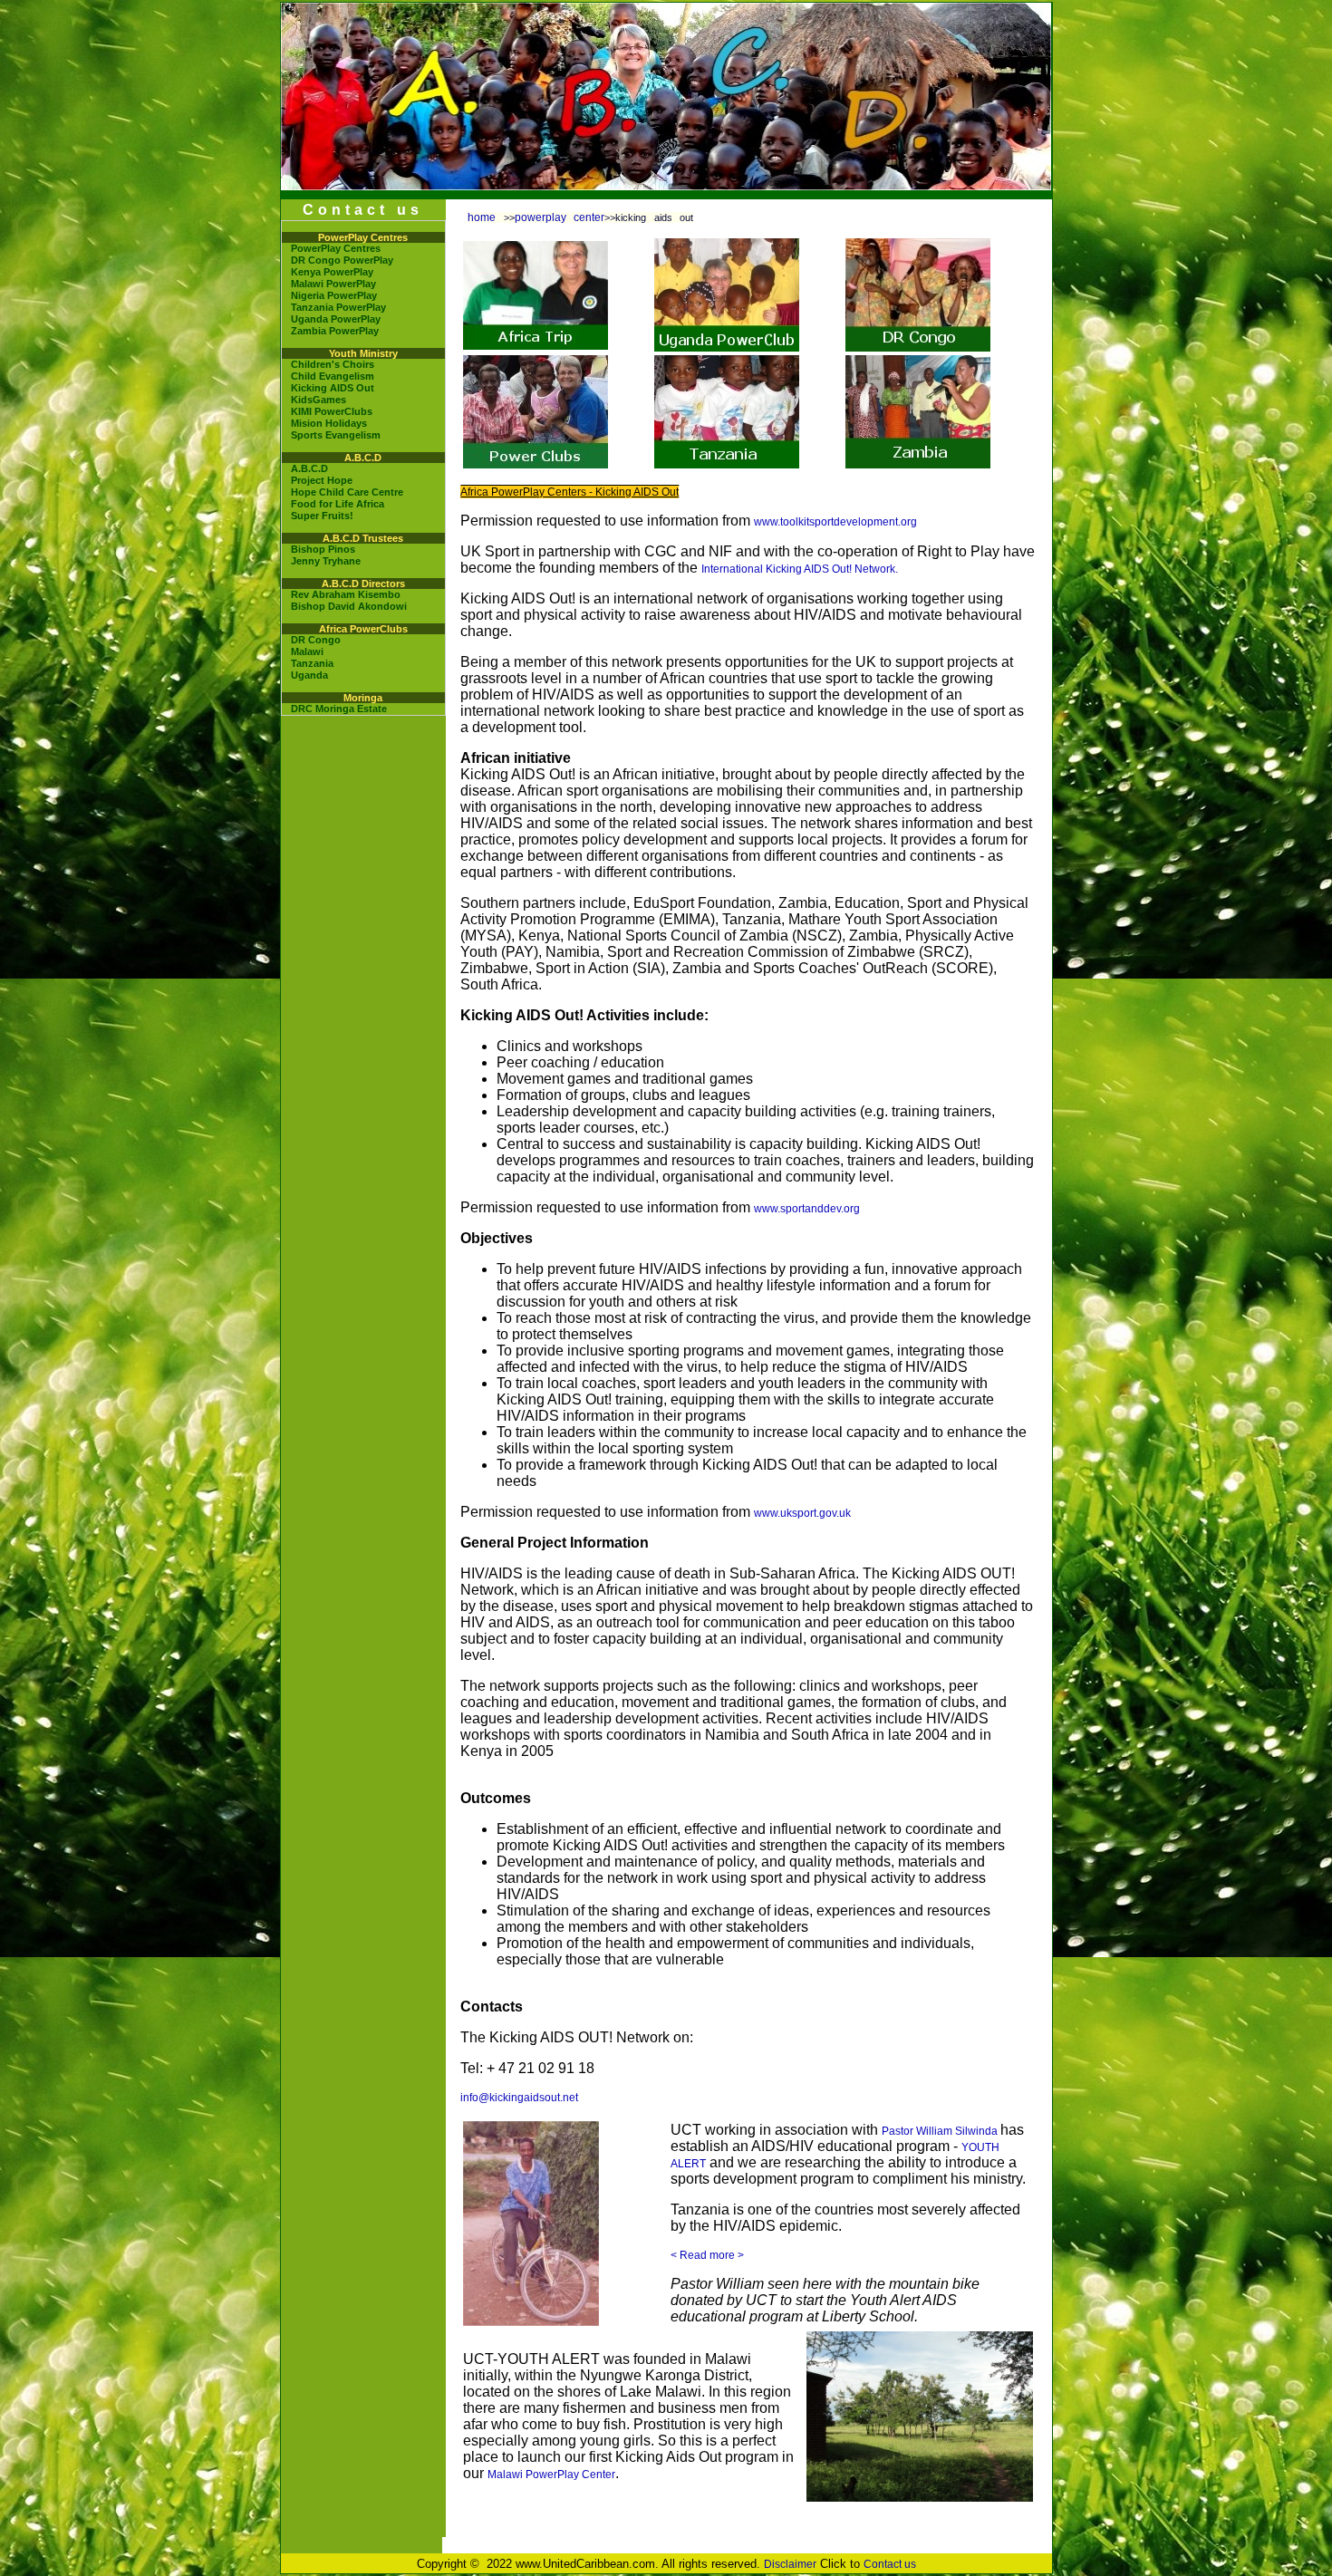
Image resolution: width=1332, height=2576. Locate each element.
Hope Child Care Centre (347, 492)
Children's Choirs (333, 364)
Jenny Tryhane (326, 561)
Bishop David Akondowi (349, 606)
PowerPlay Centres (336, 248)
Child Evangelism (333, 376)
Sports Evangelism (336, 435)
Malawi (307, 651)
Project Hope (322, 480)
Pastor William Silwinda (941, 2131)
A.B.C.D (309, 468)
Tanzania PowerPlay (338, 307)
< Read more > (707, 2255)
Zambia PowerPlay (335, 331)
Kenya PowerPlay (332, 272)
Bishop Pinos (323, 549)
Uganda (309, 675)
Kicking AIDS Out (333, 388)
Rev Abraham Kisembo (346, 594)
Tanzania (312, 663)
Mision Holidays (329, 423)
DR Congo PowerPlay (342, 260)
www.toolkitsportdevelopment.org (835, 522)
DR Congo (316, 640)
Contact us (890, 2564)
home (482, 217)
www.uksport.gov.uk (802, 1513)
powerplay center (560, 217)
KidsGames (319, 400)
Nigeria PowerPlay (334, 295)
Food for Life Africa (338, 504)
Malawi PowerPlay (333, 284)
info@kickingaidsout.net (519, 2098)
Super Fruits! (322, 516)
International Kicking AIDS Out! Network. (800, 569)
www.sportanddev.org (807, 1209)
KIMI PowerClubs (332, 411)
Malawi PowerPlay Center (551, 2475)
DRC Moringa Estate (339, 709)
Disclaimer (790, 2564)
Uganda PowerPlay (336, 319)
